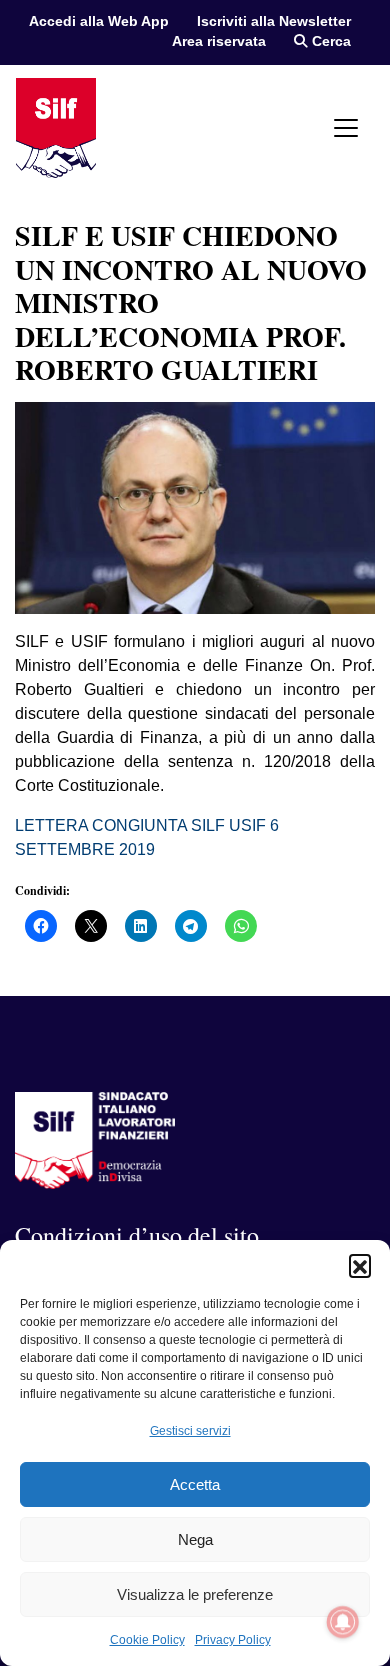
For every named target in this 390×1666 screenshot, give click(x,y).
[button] (360, 1265)
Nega (195, 1539)
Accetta (195, 1484)
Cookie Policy (147, 1640)
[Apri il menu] (346, 128)
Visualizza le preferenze (195, 1594)
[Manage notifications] (343, 1622)
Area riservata (219, 41)
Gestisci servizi (190, 1431)
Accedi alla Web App (99, 21)
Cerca (329, 41)
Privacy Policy (233, 1640)
